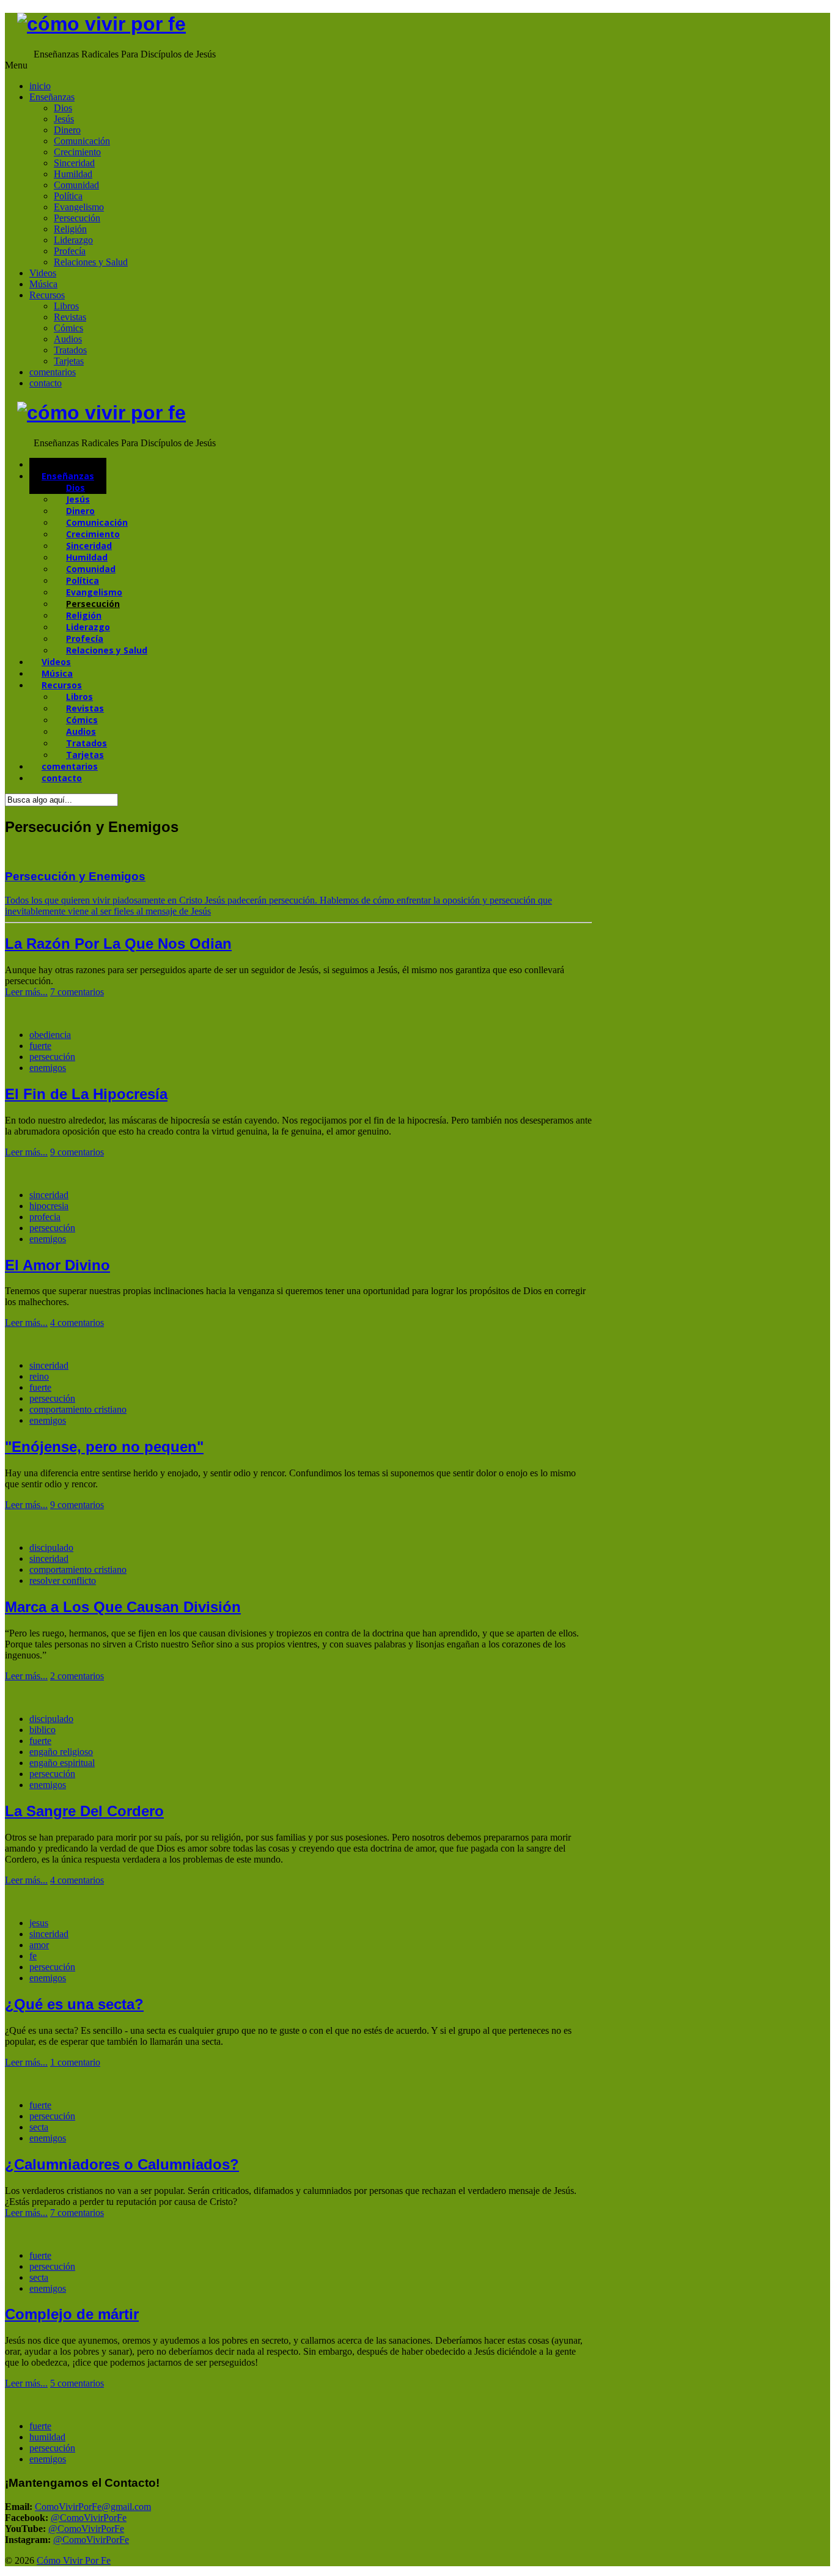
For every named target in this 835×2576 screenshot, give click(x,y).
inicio (40, 86)
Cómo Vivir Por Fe (74, 2560)
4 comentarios (77, 1323)
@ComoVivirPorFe (89, 2518)
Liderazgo (73, 240)
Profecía (70, 251)
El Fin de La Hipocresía (86, 1094)
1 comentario (75, 2062)
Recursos (47, 295)
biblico (42, 1730)
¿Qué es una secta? (74, 2004)
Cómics (68, 328)
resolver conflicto (63, 1581)
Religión (70, 229)
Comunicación (82, 141)
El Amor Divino (57, 1265)
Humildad (73, 174)
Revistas (70, 317)
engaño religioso (61, 1752)
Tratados (70, 350)
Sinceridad (74, 163)
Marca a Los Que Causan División (123, 1607)
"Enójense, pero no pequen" (104, 1447)
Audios (68, 339)
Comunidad (76, 185)
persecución (52, 1057)
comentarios (53, 372)
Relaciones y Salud (91, 262)
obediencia (50, 1035)
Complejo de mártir (72, 2314)
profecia (45, 1217)
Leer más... (26, 992)
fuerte (40, 1046)
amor (39, 1945)
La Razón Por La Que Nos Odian (118, 944)
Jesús (64, 119)
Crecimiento (77, 152)
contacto (46, 383)
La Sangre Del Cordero (84, 1811)
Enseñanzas (52, 97)
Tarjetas (69, 361)
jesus (39, 1923)
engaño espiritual (62, 1763)
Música (43, 284)
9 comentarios (77, 1152)
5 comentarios (77, 2383)
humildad (47, 2437)
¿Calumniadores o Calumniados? (122, 2164)
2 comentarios (77, 1676)
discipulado (51, 1547)
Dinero (67, 130)
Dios (63, 108)
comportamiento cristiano (78, 1409)
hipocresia (49, 1206)
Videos (43, 273)
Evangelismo (79, 207)
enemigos (48, 1068)
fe (33, 1956)
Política (68, 196)
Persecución (77, 218)
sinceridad (49, 1195)
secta (39, 2127)
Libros (66, 306)
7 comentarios (77, 992)
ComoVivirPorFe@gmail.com (93, 2507)
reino (39, 1376)
